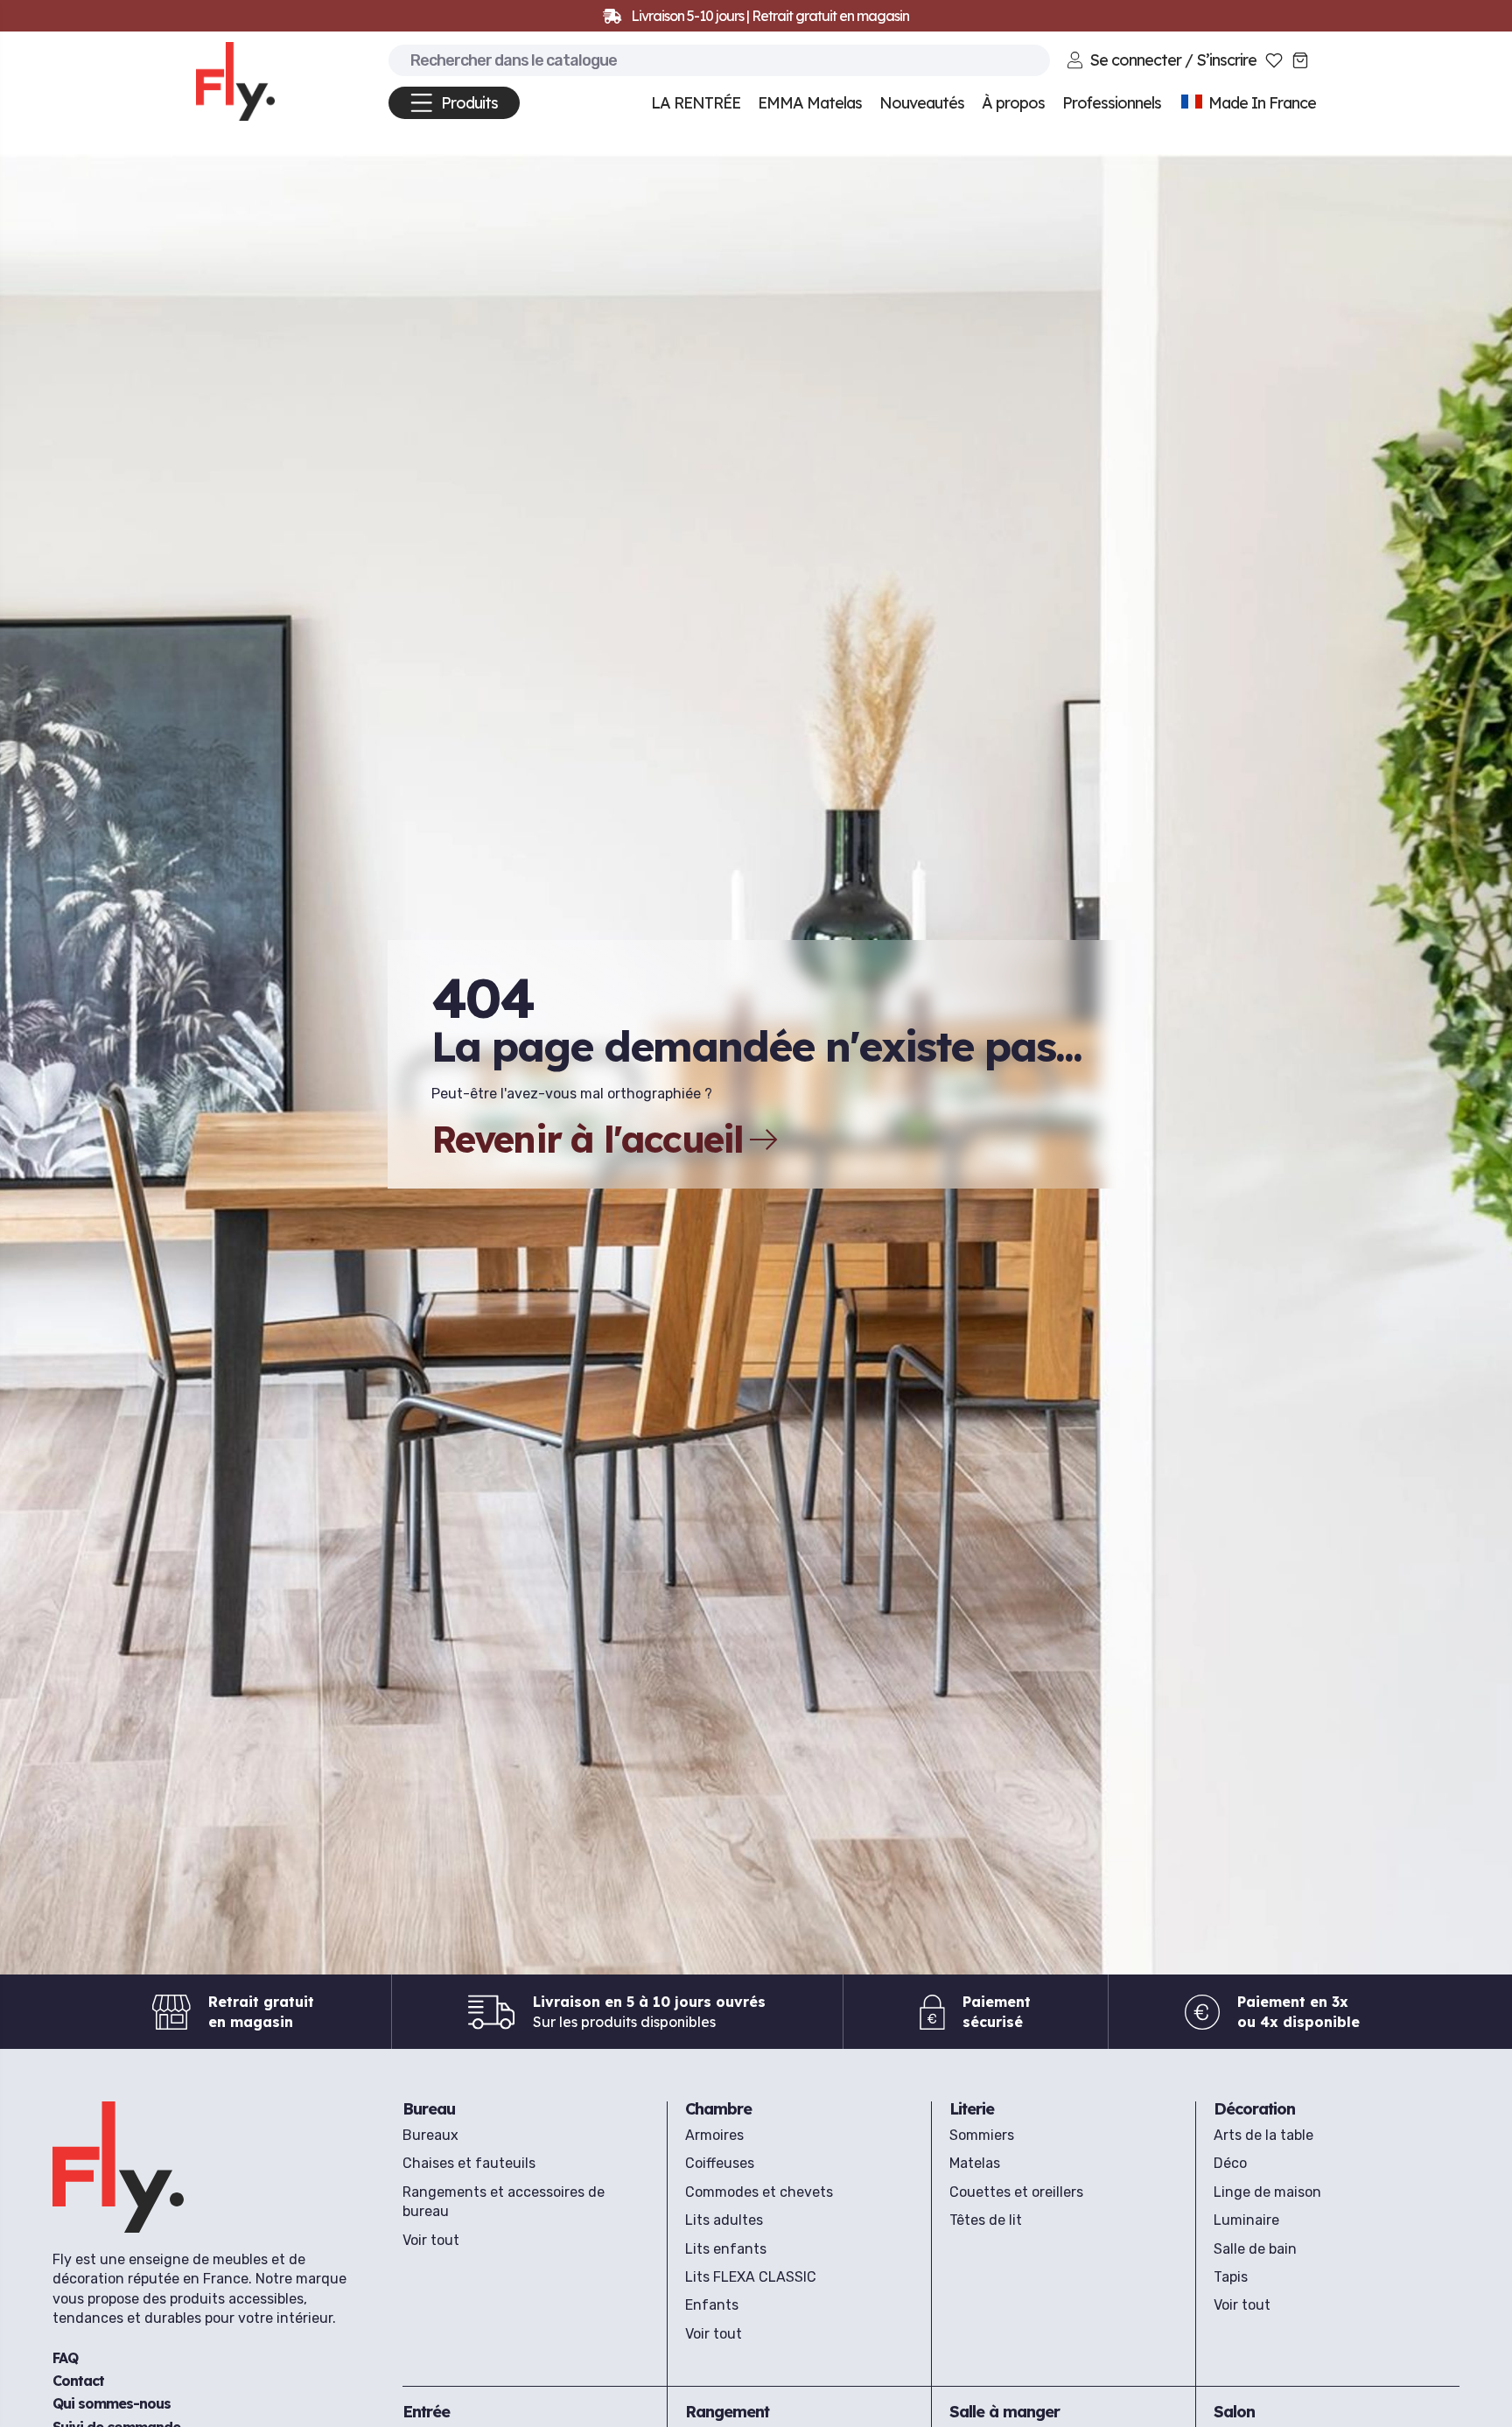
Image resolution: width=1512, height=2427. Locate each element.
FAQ (65, 2358)
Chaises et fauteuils (469, 2163)
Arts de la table (1263, 2135)
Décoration (1254, 2109)
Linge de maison (1267, 2192)
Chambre (718, 2109)
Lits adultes (724, 2220)
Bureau (429, 2109)
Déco (1230, 2163)
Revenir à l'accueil (588, 1140)
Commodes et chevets (759, 2192)
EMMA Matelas (810, 103)
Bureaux (430, 2135)
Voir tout (431, 2240)
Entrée (426, 2412)
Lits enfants (726, 2249)
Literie (972, 2109)
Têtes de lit (986, 2220)
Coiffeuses (720, 2163)
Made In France (1260, 103)
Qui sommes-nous (112, 2403)
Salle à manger (1004, 2412)
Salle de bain (1255, 2249)
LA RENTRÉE (696, 103)
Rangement (727, 2412)
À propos (1013, 103)
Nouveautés (922, 103)
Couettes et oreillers (1016, 2192)
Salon (1234, 2412)
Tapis (1231, 2277)
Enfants (712, 2305)
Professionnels (1112, 103)
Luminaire (1246, 2220)
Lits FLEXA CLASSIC (751, 2277)
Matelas (975, 2163)
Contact (78, 2381)
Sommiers (982, 2135)
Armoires (714, 2135)
